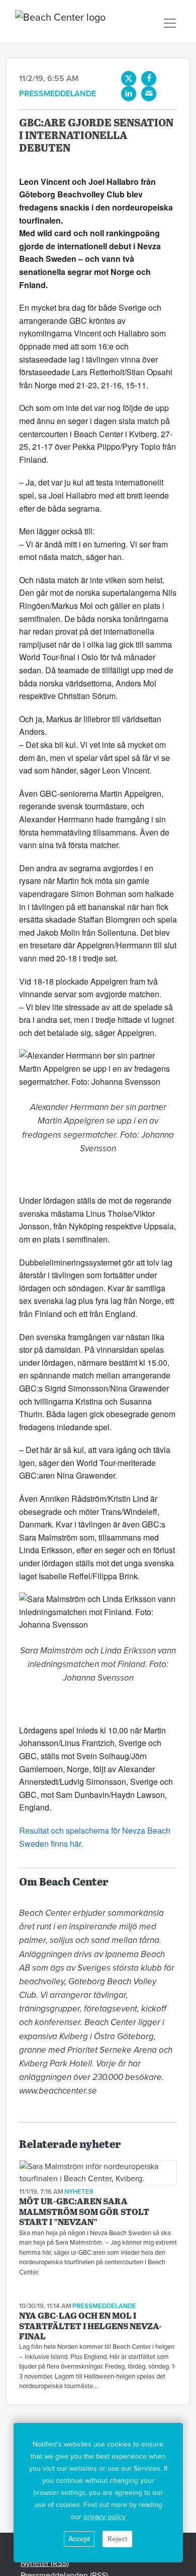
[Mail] (149, 94)
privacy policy (105, 2517)
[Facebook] (149, 79)
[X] (129, 79)
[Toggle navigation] (170, 23)
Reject (117, 2539)
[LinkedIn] (129, 94)
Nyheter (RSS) (45, 2563)
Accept (79, 2539)
